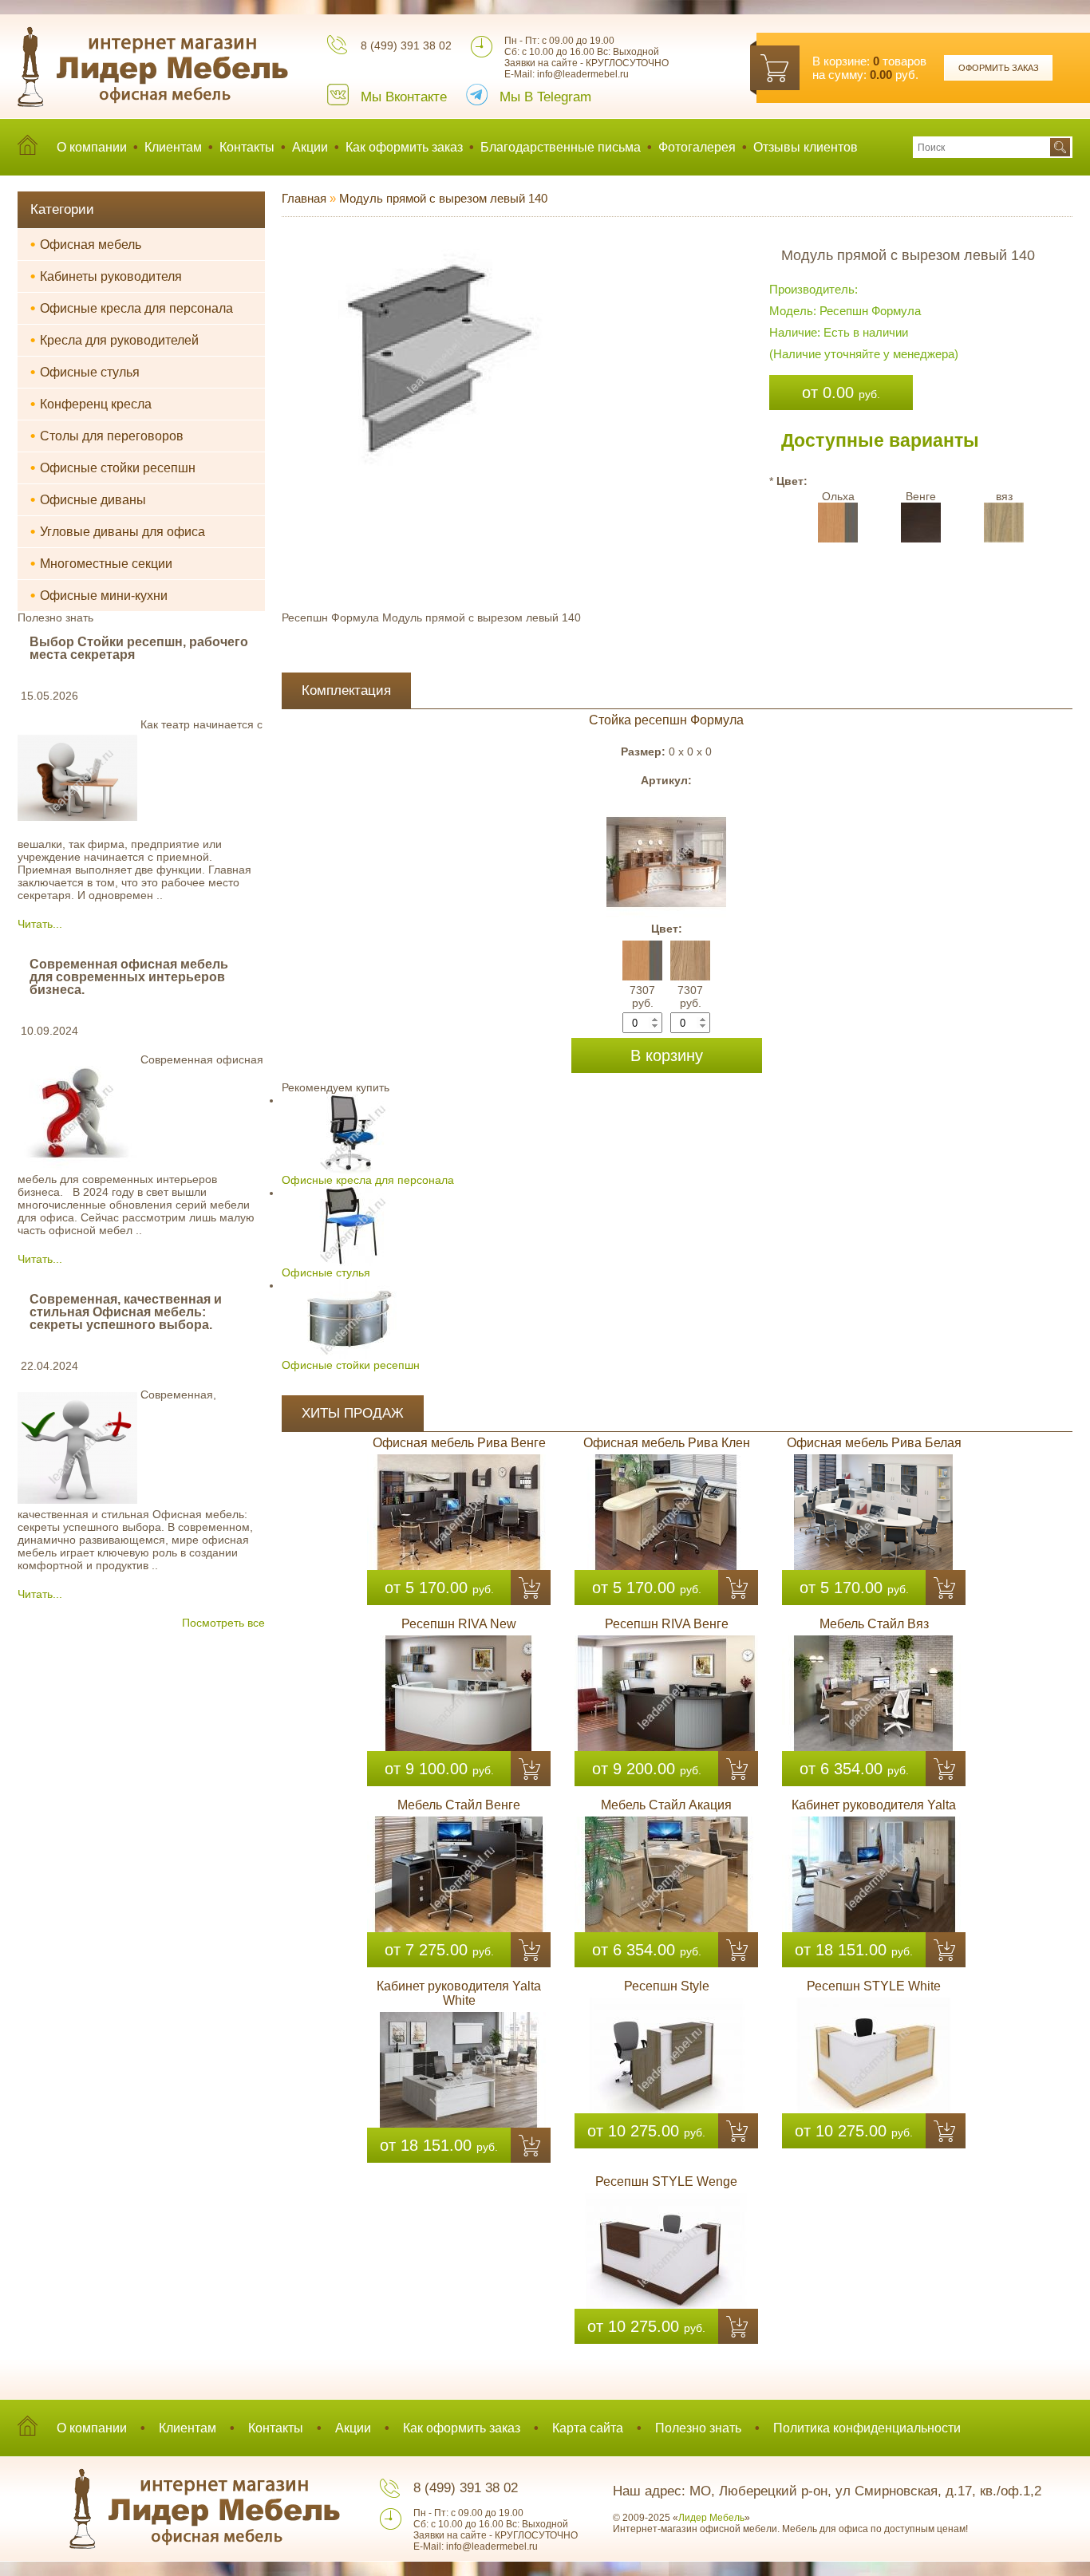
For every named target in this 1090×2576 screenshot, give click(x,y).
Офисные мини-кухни (99, 595)
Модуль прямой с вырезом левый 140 (443, 198)
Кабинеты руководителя (106, 276)
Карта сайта (588, 2428)
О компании (92, 147)
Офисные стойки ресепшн (113, 467)
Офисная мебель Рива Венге (459, 1443)
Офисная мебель (86, 244)
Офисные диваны (88, 499)
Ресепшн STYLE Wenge (666, 2182)
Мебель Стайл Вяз (874, 1624)
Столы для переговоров (107, 436)
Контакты (247, 147)
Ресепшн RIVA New (459, 1624)
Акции (310, 147)
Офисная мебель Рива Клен (667, 1443)
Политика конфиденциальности (867, 2428)
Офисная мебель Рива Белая (874, 1443)
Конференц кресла (91, 404)
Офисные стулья (85, 372)
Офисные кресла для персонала (132, 308)
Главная (304, 198)
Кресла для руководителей (115, 340)
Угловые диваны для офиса (118, 531)
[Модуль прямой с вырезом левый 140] (436, 243)
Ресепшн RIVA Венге (667, 1624)
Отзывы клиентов (806, 147)
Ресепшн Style (667, 1986)
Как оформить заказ (404, 147)
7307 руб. (642, 996)
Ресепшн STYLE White (874, 1986)
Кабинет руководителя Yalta (874, 1805)
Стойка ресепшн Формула (666, 720)
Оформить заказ (999, 68)
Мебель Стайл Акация (666, 1805)
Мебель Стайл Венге (459, 1805)
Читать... (40, 924)
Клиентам (173, 147)
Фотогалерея (697, 147)
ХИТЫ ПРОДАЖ (353, 1413)
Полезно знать (698, 2428)
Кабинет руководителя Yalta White (459, 1993)
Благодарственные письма (561, 147)
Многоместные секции (101, 563)
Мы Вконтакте (404, 97)
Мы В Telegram (545, 97)
